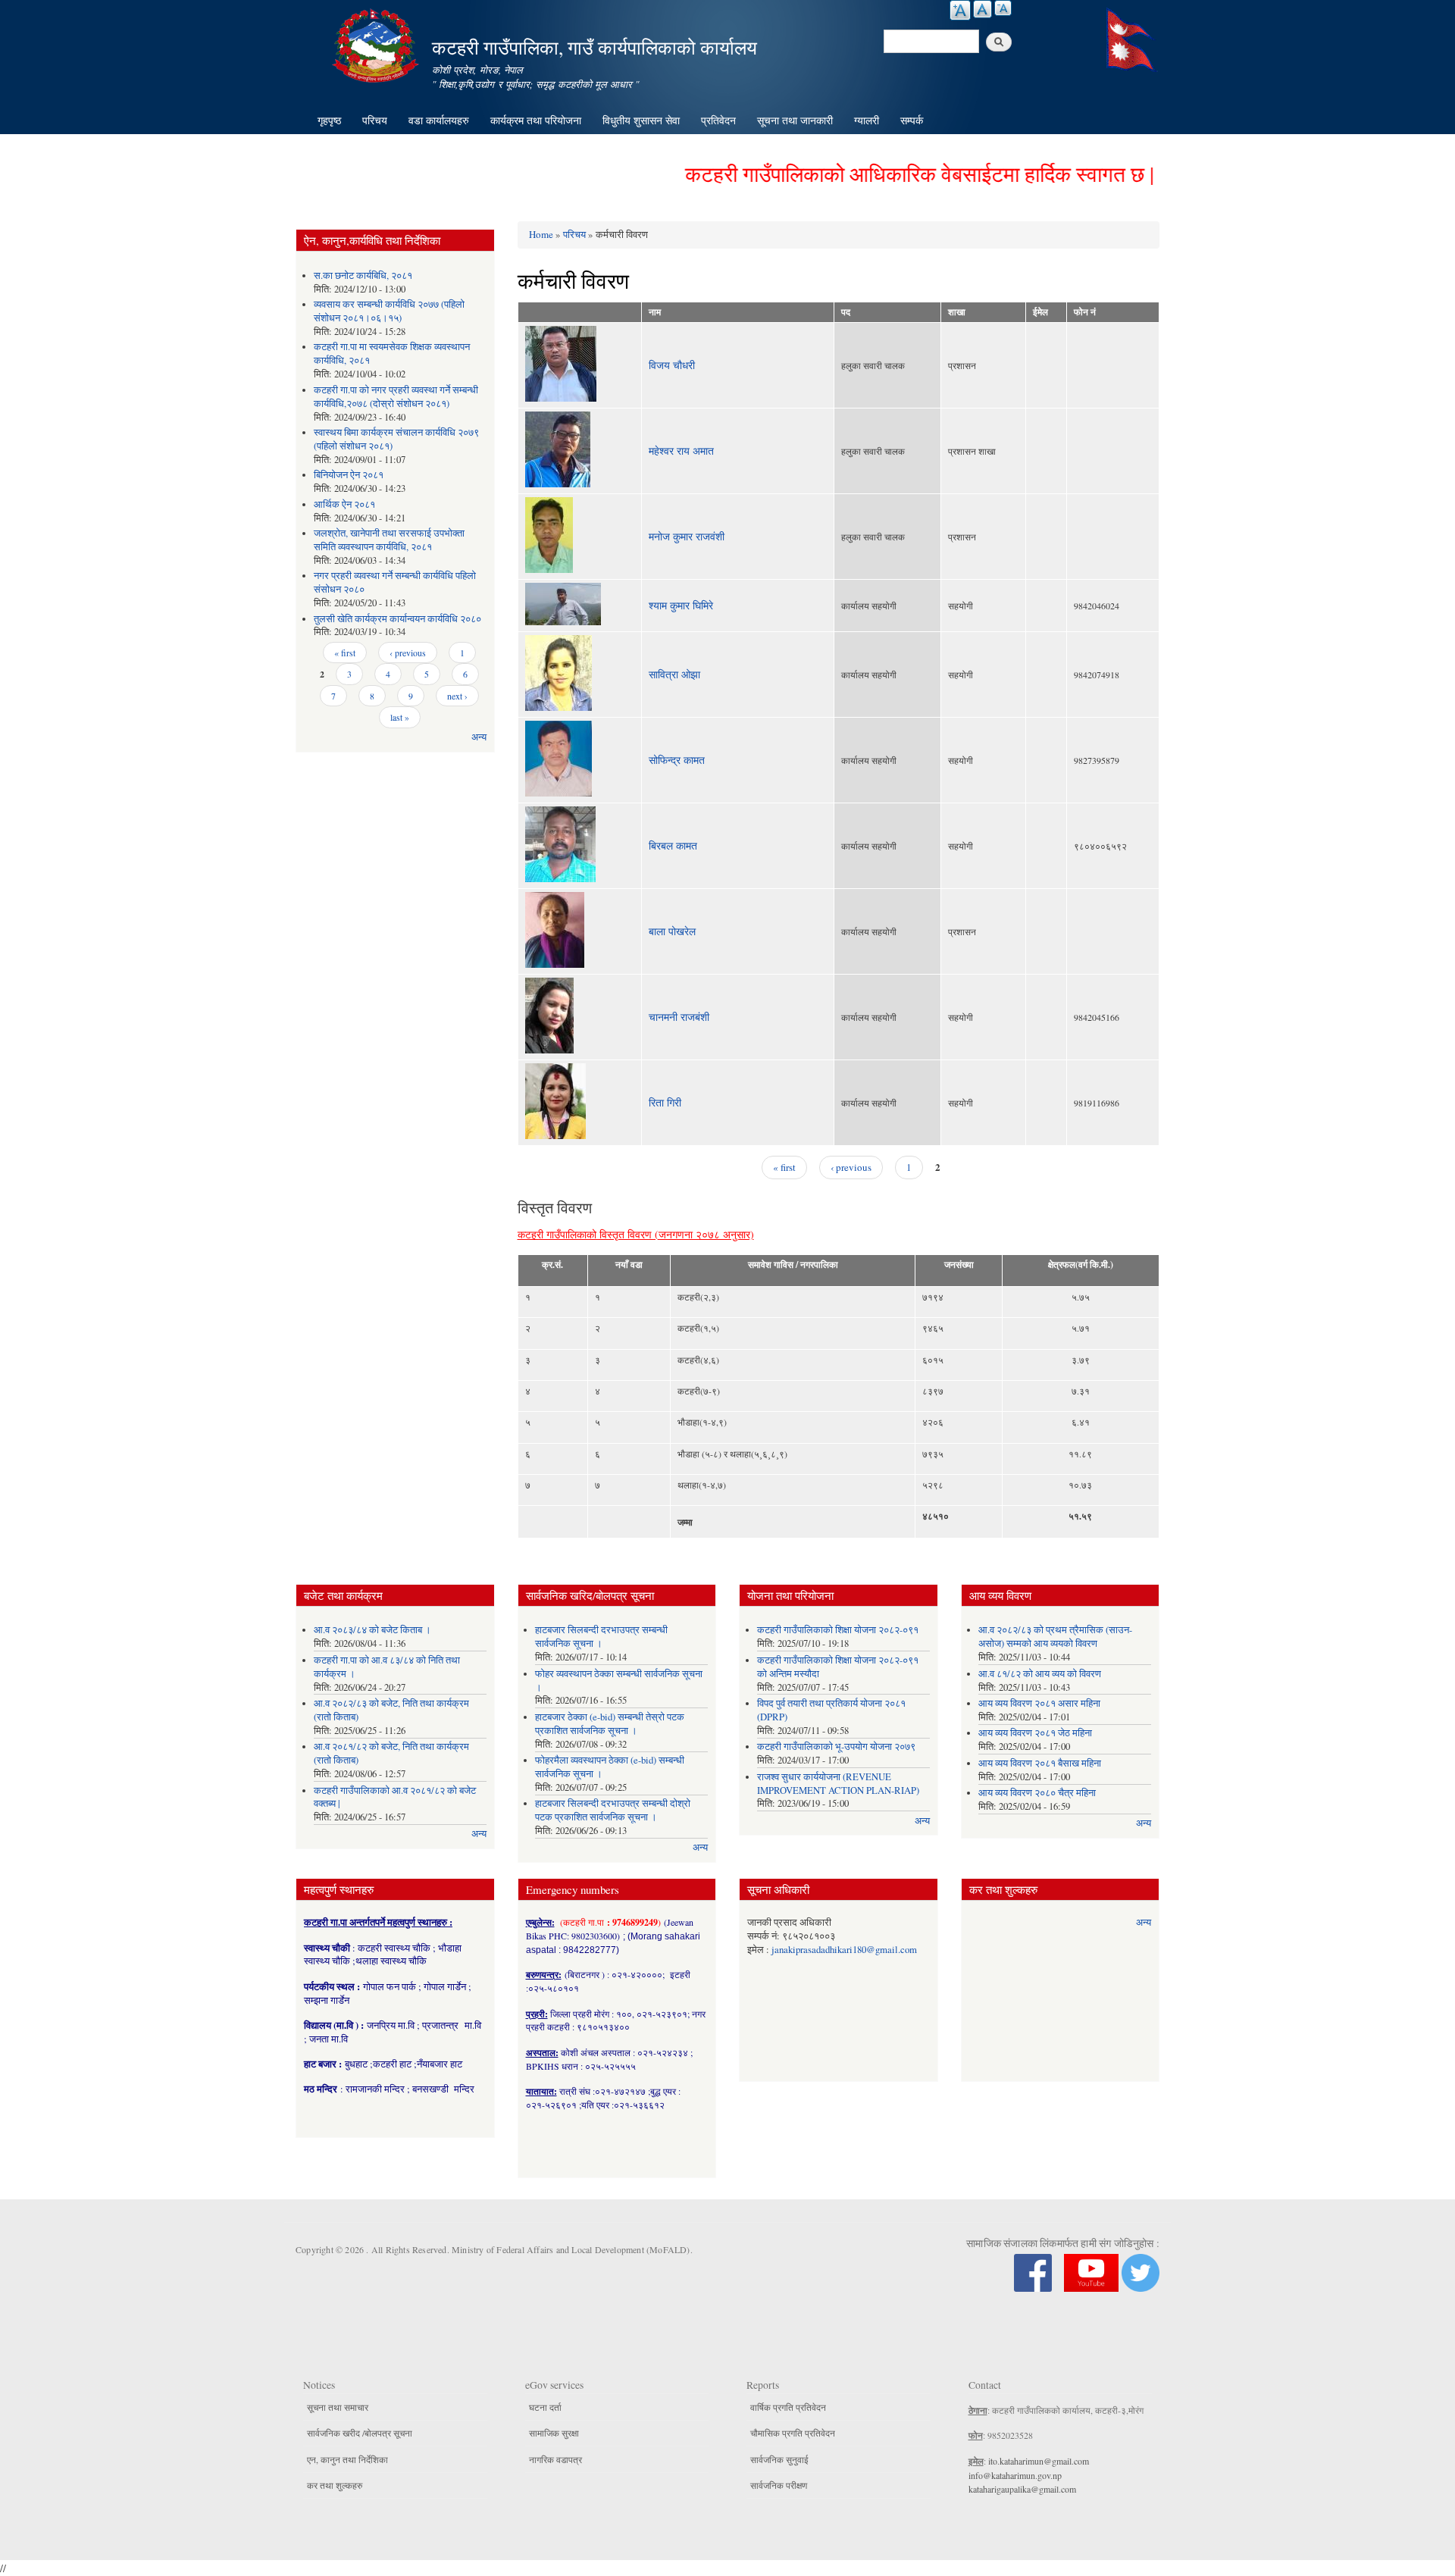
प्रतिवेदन (718, 120)
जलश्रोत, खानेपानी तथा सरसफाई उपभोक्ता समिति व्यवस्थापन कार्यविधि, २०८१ (389, 540)
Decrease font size (1003, 8)
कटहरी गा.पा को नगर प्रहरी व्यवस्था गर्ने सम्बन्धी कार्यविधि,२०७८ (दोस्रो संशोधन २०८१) (396, 397)
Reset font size (983, 9)
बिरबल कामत (673, 845)
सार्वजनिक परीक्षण (779, 2485)
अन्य (479, 737)
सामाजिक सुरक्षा (554, 2433)
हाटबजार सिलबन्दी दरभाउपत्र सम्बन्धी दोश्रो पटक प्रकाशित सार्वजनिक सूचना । (613, 1810)
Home (541, 234)
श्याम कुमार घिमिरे (681, 605)
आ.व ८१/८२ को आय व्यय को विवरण (1040, 1674)
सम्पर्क (912, 120)
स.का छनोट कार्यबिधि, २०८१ (363, 275)
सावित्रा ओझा (674, 674)
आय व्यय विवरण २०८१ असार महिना (1039, 1703)
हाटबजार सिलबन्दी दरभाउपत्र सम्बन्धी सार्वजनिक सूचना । (601, 1637)
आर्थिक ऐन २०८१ (344, 504)
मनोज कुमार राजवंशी (687, 536)
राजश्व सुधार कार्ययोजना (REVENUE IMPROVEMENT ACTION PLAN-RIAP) (838, 1784)
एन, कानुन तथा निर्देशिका (347, 2459)
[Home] (377, 44)
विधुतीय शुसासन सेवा (641, 120)
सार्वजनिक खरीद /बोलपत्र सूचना (360, 2433)
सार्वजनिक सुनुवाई (779, 2459)
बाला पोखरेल (672, 931)
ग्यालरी (867, 120)
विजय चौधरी (672, 365)
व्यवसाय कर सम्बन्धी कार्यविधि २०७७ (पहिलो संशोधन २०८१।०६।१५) (389, 311)
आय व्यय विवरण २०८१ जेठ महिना (1035, 1733)
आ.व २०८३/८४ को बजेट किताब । (372, 1630)
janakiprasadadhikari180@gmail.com (844, 1950)
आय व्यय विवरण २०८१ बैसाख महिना (1040, 1763)
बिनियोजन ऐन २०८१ (349, 475)
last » (400, 717)
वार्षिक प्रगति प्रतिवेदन (788, 2407)
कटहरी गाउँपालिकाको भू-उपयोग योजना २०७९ (836, 1747)
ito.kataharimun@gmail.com (1039, 2461)
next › (457, 696)
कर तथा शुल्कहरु (335, 2485)
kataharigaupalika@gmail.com (1022, 2489)
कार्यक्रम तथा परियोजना (536, 120)
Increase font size (960, 10)
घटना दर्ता (545, 2407)
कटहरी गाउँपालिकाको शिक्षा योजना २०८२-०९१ (838, 1630)
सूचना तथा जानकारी (795, 120)
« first (345, 653)
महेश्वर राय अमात (681, 451)
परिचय (375, 120)
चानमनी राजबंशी (679, 1017)
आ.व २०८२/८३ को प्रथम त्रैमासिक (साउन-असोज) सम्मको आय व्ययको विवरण (1055, 1637)
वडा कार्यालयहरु (439, 120)
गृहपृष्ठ (329, 120)
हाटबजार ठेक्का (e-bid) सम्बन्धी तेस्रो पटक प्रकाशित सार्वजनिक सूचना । (610, 1724)
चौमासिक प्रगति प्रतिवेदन (793, 2433)
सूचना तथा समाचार (338, 2407)
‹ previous (408, 653)
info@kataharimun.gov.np (1015, 2475)
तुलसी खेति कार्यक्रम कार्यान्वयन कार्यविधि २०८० (397, 619)
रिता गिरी (665, 1102)
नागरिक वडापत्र (555, 2459)
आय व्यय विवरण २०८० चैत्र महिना (1037, 1793)
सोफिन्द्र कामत (677, 760)
